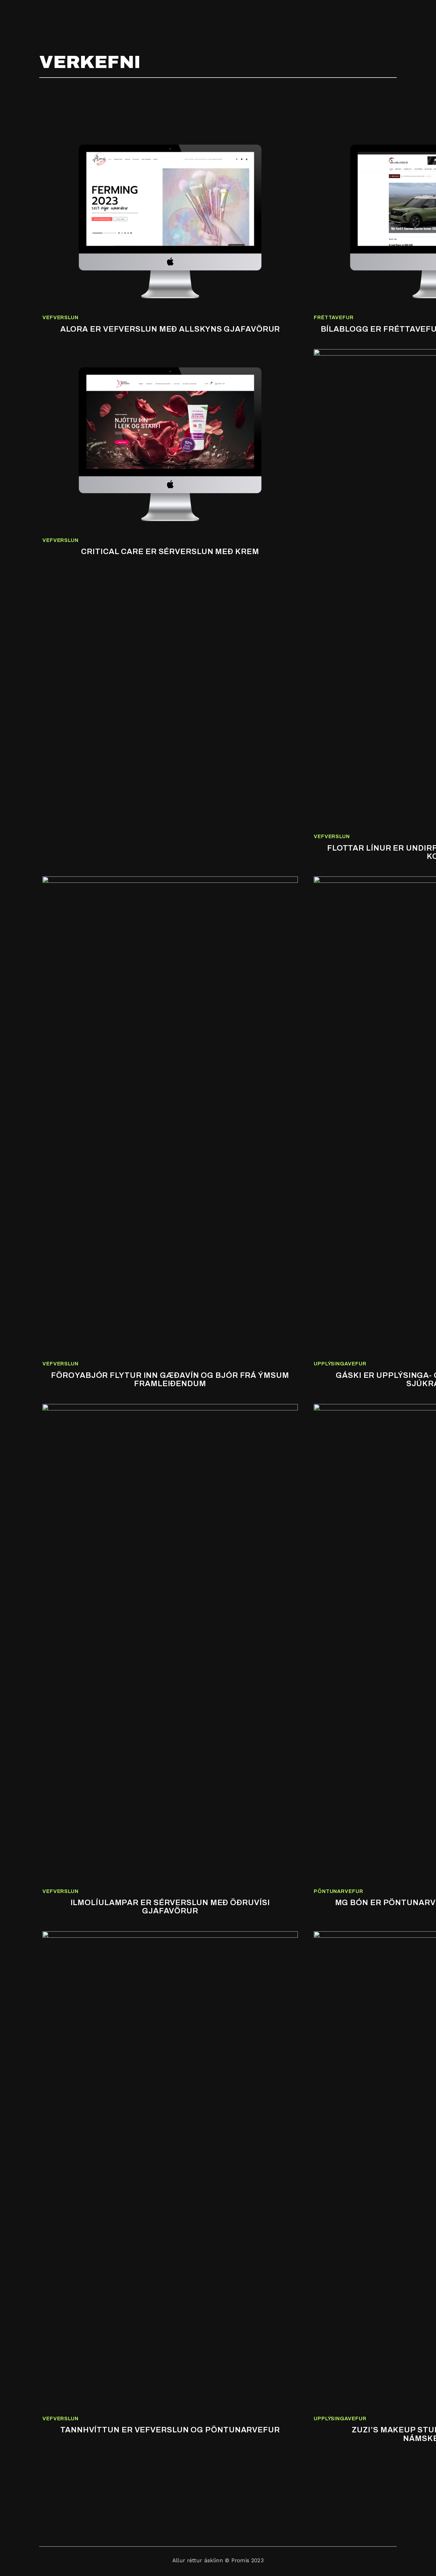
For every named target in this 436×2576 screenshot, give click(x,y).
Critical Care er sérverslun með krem (170, 552)
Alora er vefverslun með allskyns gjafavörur (170, 329)
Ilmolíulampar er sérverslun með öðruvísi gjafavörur (170, 1907)
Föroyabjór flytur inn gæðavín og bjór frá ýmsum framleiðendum (170, 1379)
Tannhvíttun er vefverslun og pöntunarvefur (170, 2430)
